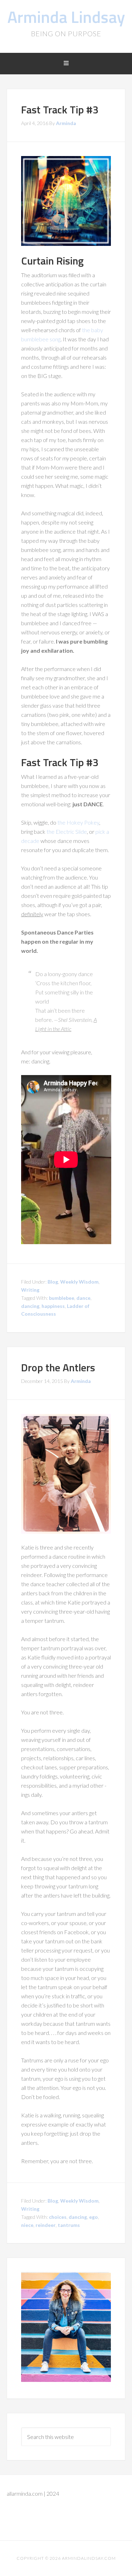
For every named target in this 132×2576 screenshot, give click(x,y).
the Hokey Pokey (78, 822)
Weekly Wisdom (79, 1282)
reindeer (46, 2225)
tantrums (69, 2225)
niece (27, 2225)
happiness (53, 1306)
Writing (30, 1290)
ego (93, 2217)
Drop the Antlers (58, 1367)
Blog (53, 1282)
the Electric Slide (67, 831)
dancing (30, 1306)
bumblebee (62, 1298)
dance (83, 1298)
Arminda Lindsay (66, 17)
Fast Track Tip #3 (60, 110)
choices (58, 2217)
